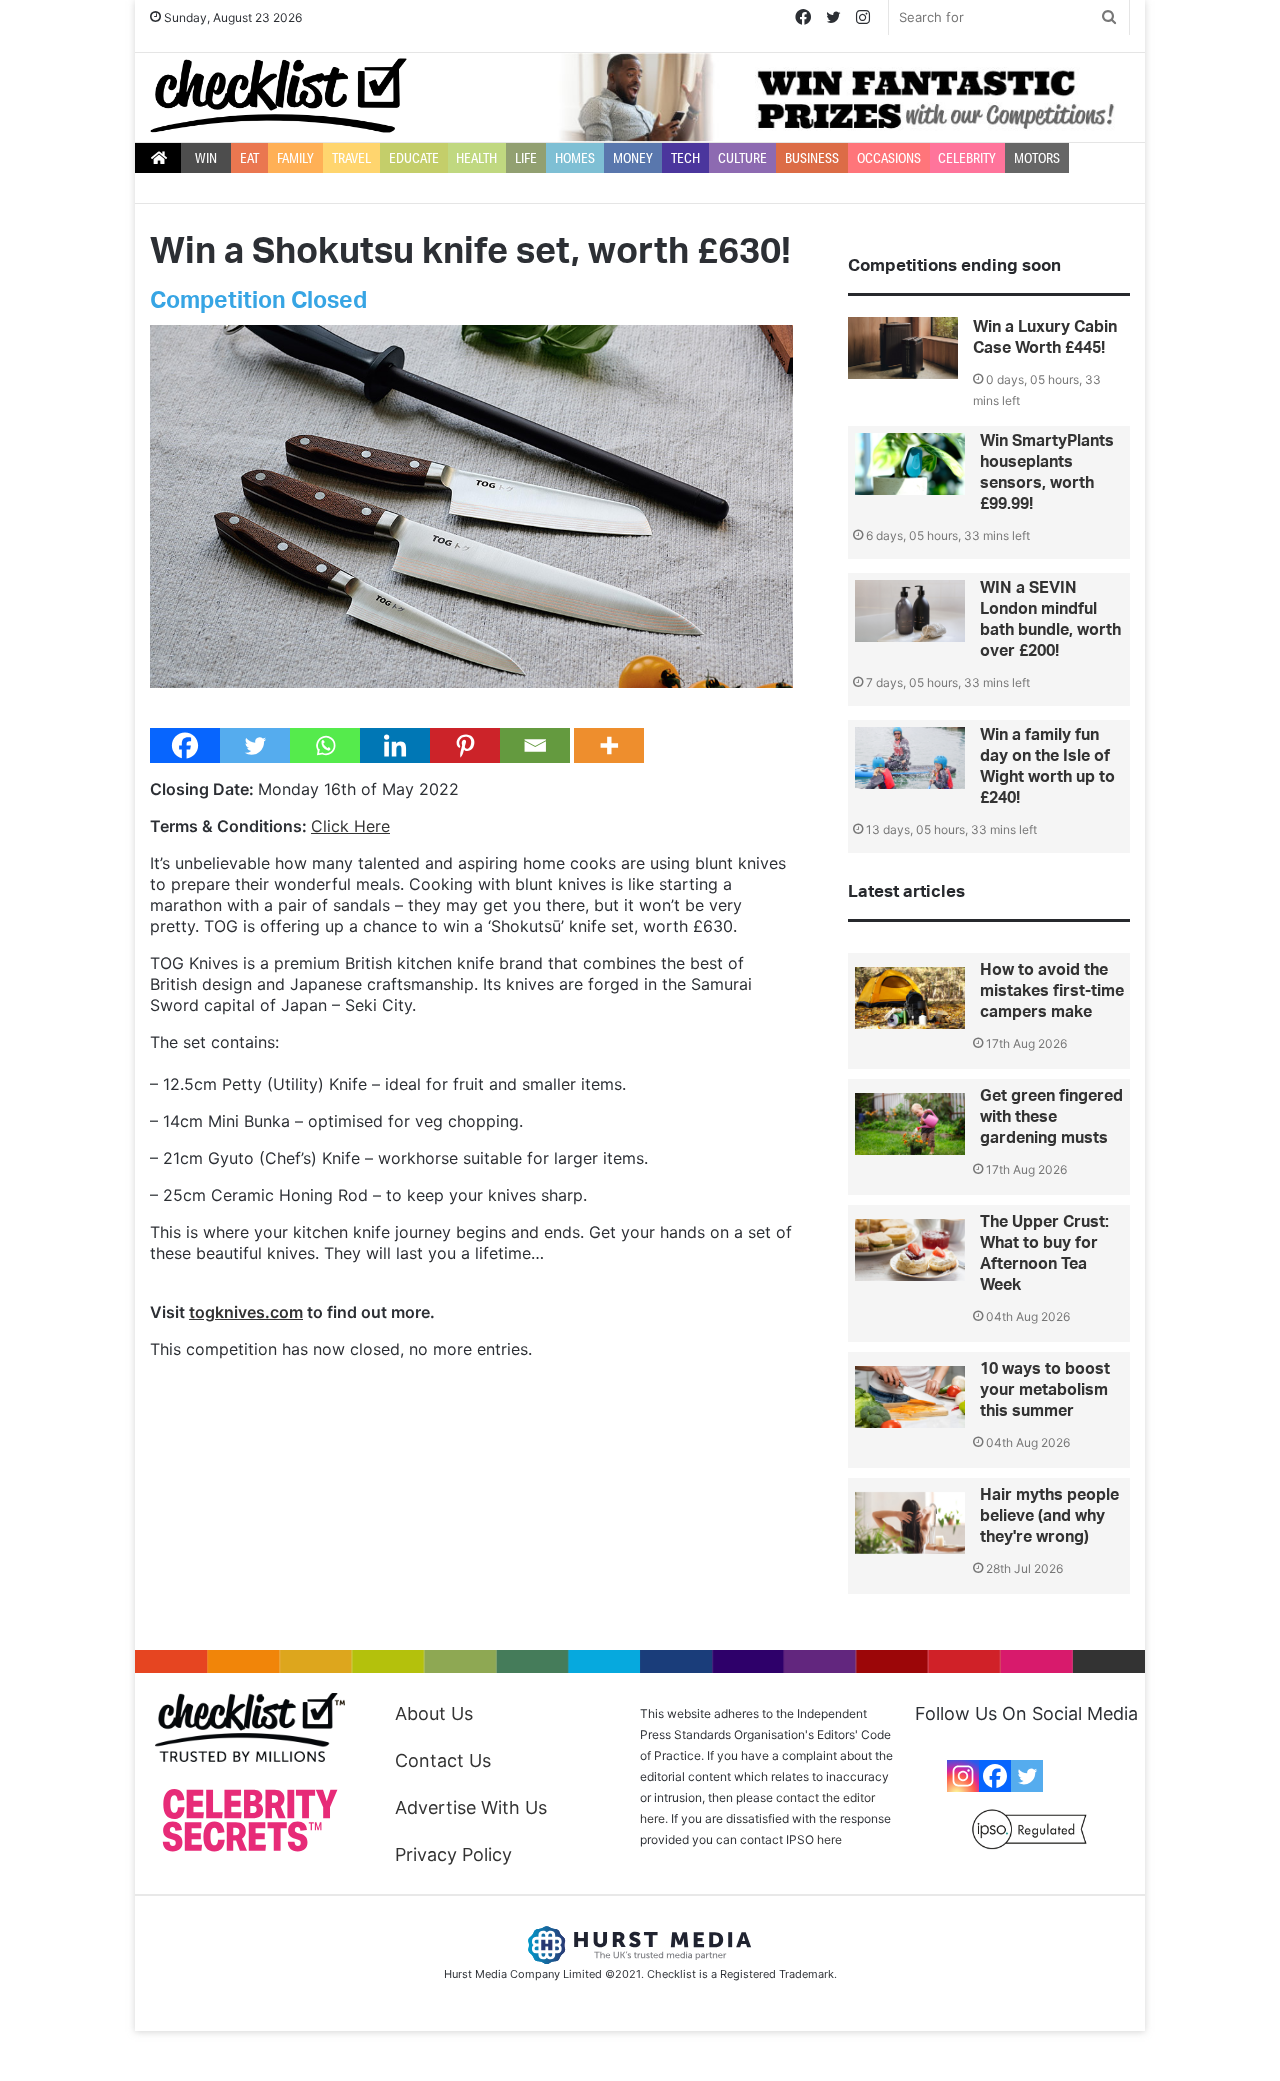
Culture (742, 158)
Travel (351, 158)
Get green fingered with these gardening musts (1051, 1117)
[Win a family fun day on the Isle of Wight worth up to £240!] (910, 758)
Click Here (350, 826)
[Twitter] (255, 745)
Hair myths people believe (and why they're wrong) (1049, 1516)
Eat (249, 158)
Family (295, 158)
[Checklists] (278, 95)
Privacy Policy (453, 1854)
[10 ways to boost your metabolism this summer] (910, 1397)
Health (476, 158)
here (829, 1839)
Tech (685, 158)
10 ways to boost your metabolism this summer (1045, 1390)
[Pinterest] (465, 745)
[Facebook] (185, 745)
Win (206, 158)
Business (812, 158)
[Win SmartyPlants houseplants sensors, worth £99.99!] (910, 464)
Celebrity (967, 158)
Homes (575, 158)
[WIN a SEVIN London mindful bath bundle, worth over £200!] (910, 611)
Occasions (889, 158)
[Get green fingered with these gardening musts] (910, 1124)
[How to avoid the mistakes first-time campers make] (910, 998)
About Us (434, 1713)
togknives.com (246, 1312)
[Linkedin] (395, 745)
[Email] (535, 745)
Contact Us (443, 1760)
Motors (1037, 158)
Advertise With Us (471, 1807)
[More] (609, 745)
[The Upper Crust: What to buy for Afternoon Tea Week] (910, 1250)
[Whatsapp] (325, 745)
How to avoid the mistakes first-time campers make (1052, 991)
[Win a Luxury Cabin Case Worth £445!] (903, 348)
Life (526, 158)
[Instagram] (963, 1776)
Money (633, 158)
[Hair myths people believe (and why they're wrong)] (910, 1523)
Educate (414, 158)
